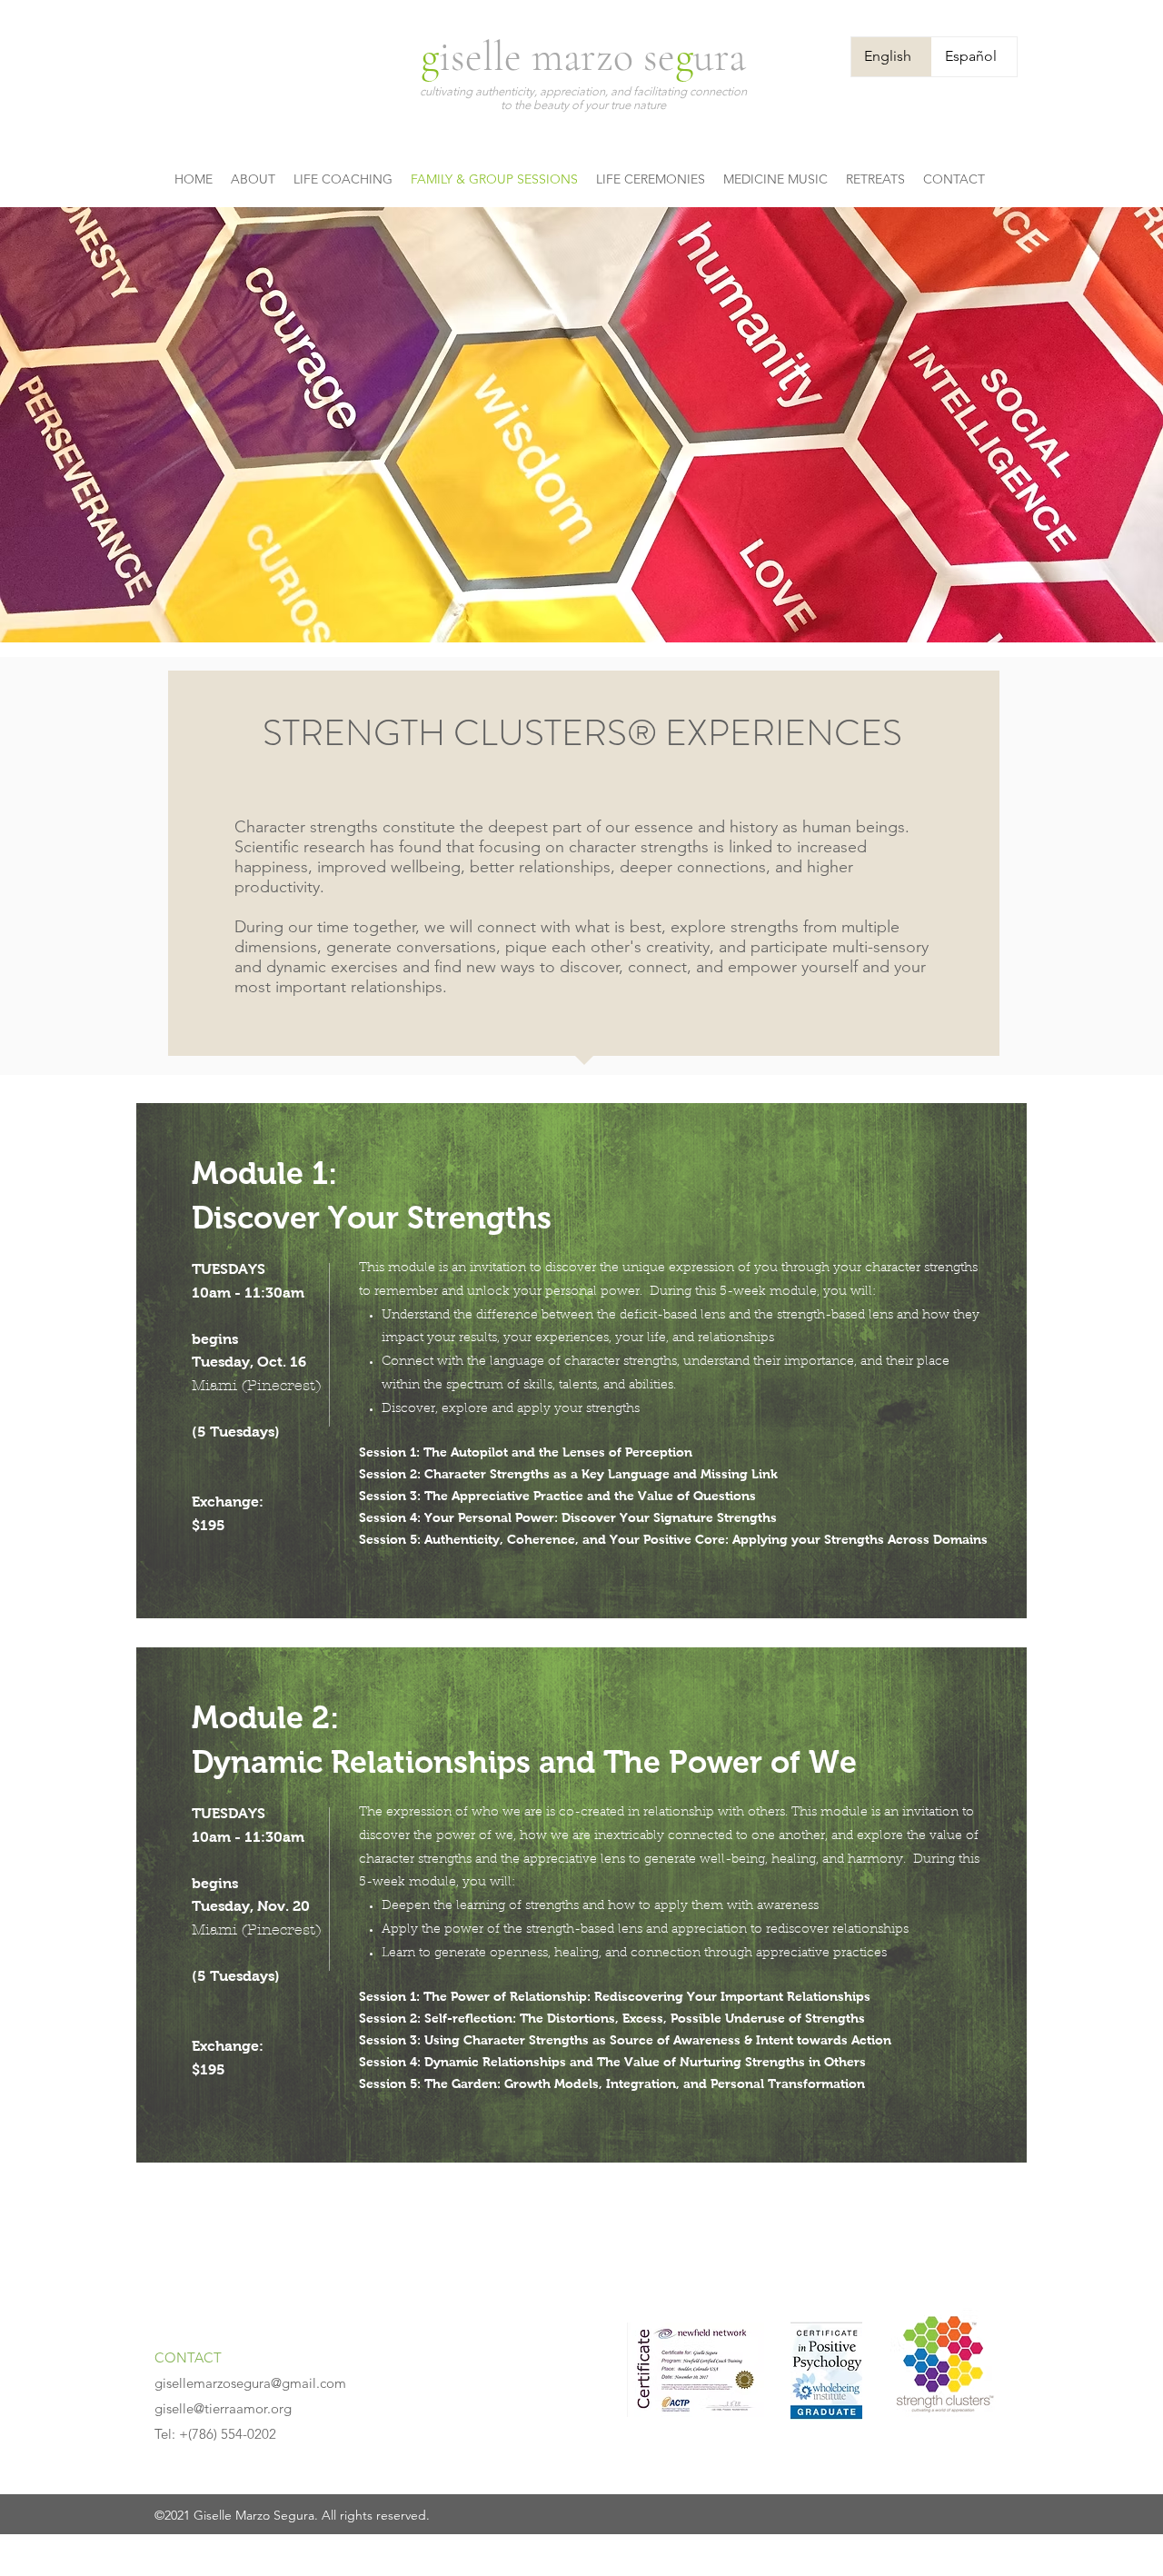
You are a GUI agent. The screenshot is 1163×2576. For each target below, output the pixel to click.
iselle (485, 56)
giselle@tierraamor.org (223, 2408)
